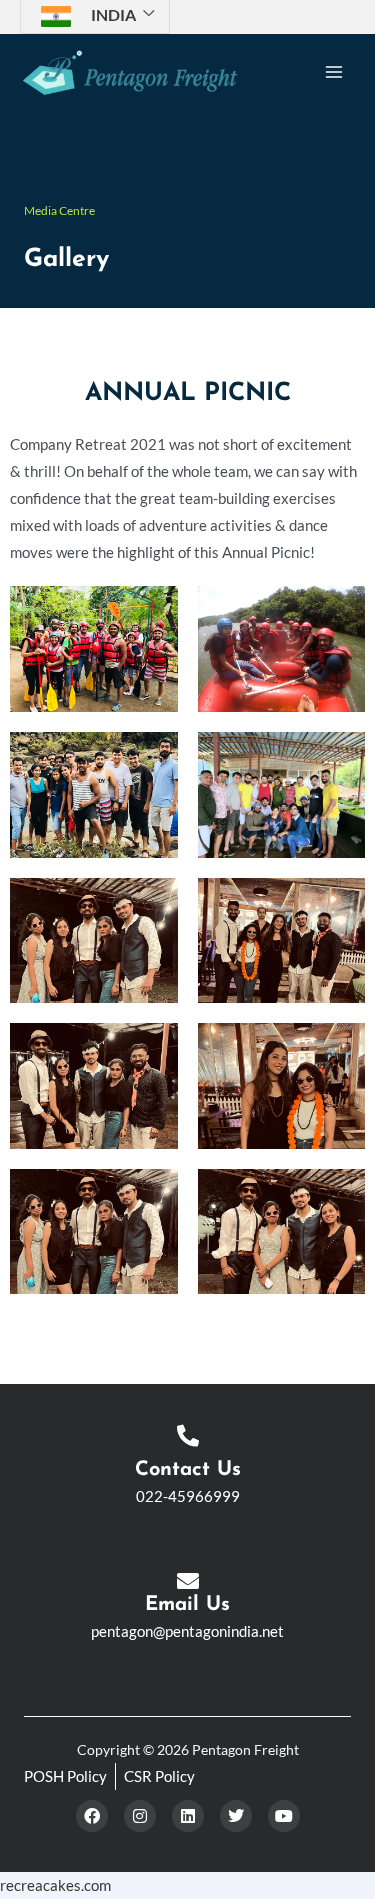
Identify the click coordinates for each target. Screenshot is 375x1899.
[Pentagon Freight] (130, 72)
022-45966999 (188, 1496)
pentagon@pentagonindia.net (187, 1631)
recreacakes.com (55, 1885)
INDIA (113, 14)
